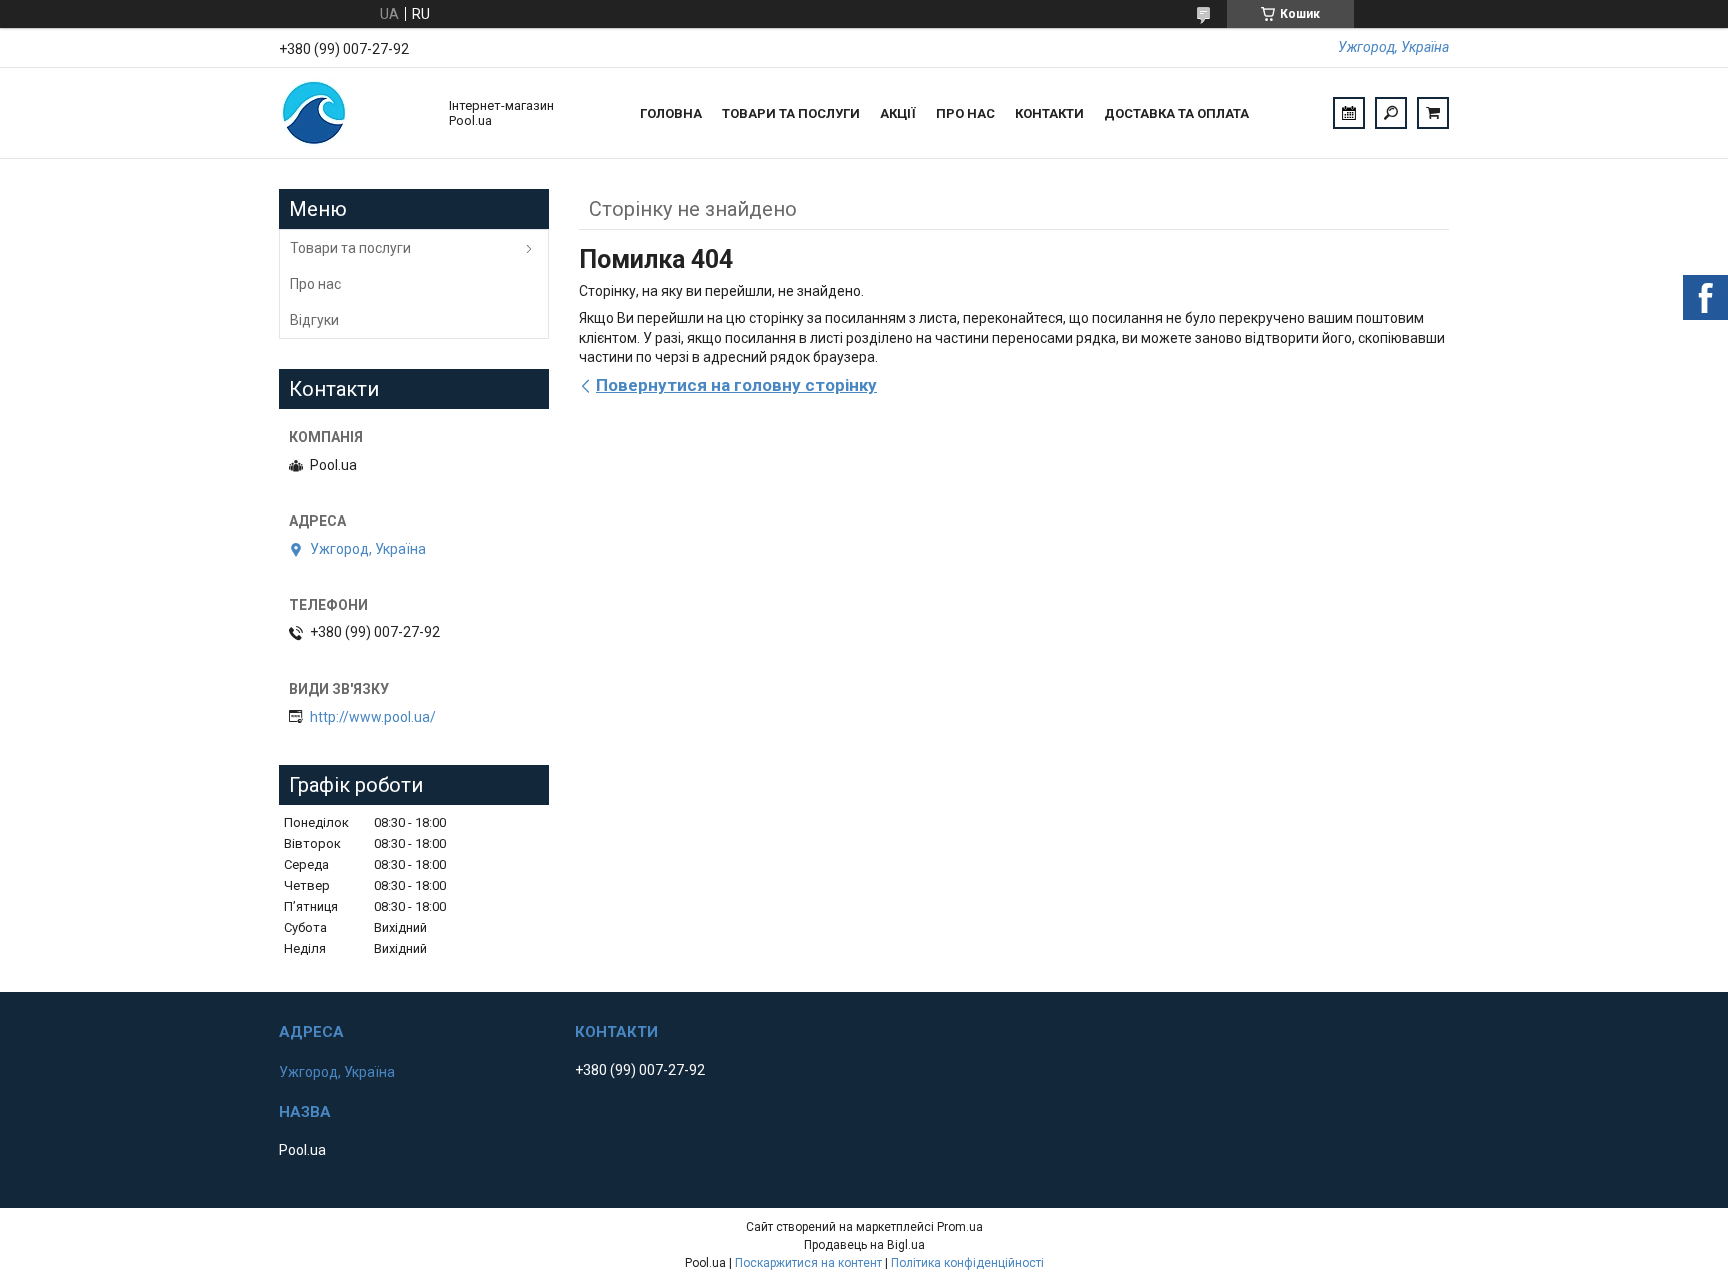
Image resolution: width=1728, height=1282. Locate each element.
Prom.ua (960, 1227)
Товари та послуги (791, 113)
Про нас (965, 113)
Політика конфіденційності (967, 1263)
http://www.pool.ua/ (373, 717)
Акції (898, 113)
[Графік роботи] (1349, 113)
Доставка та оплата (1176, 113)
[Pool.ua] (354, 113)
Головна (671, 113)
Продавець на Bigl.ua (864, 1245)
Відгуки (314, 320)
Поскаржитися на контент (808, 1263)
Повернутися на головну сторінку (736, 385)
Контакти (1049, 113)
